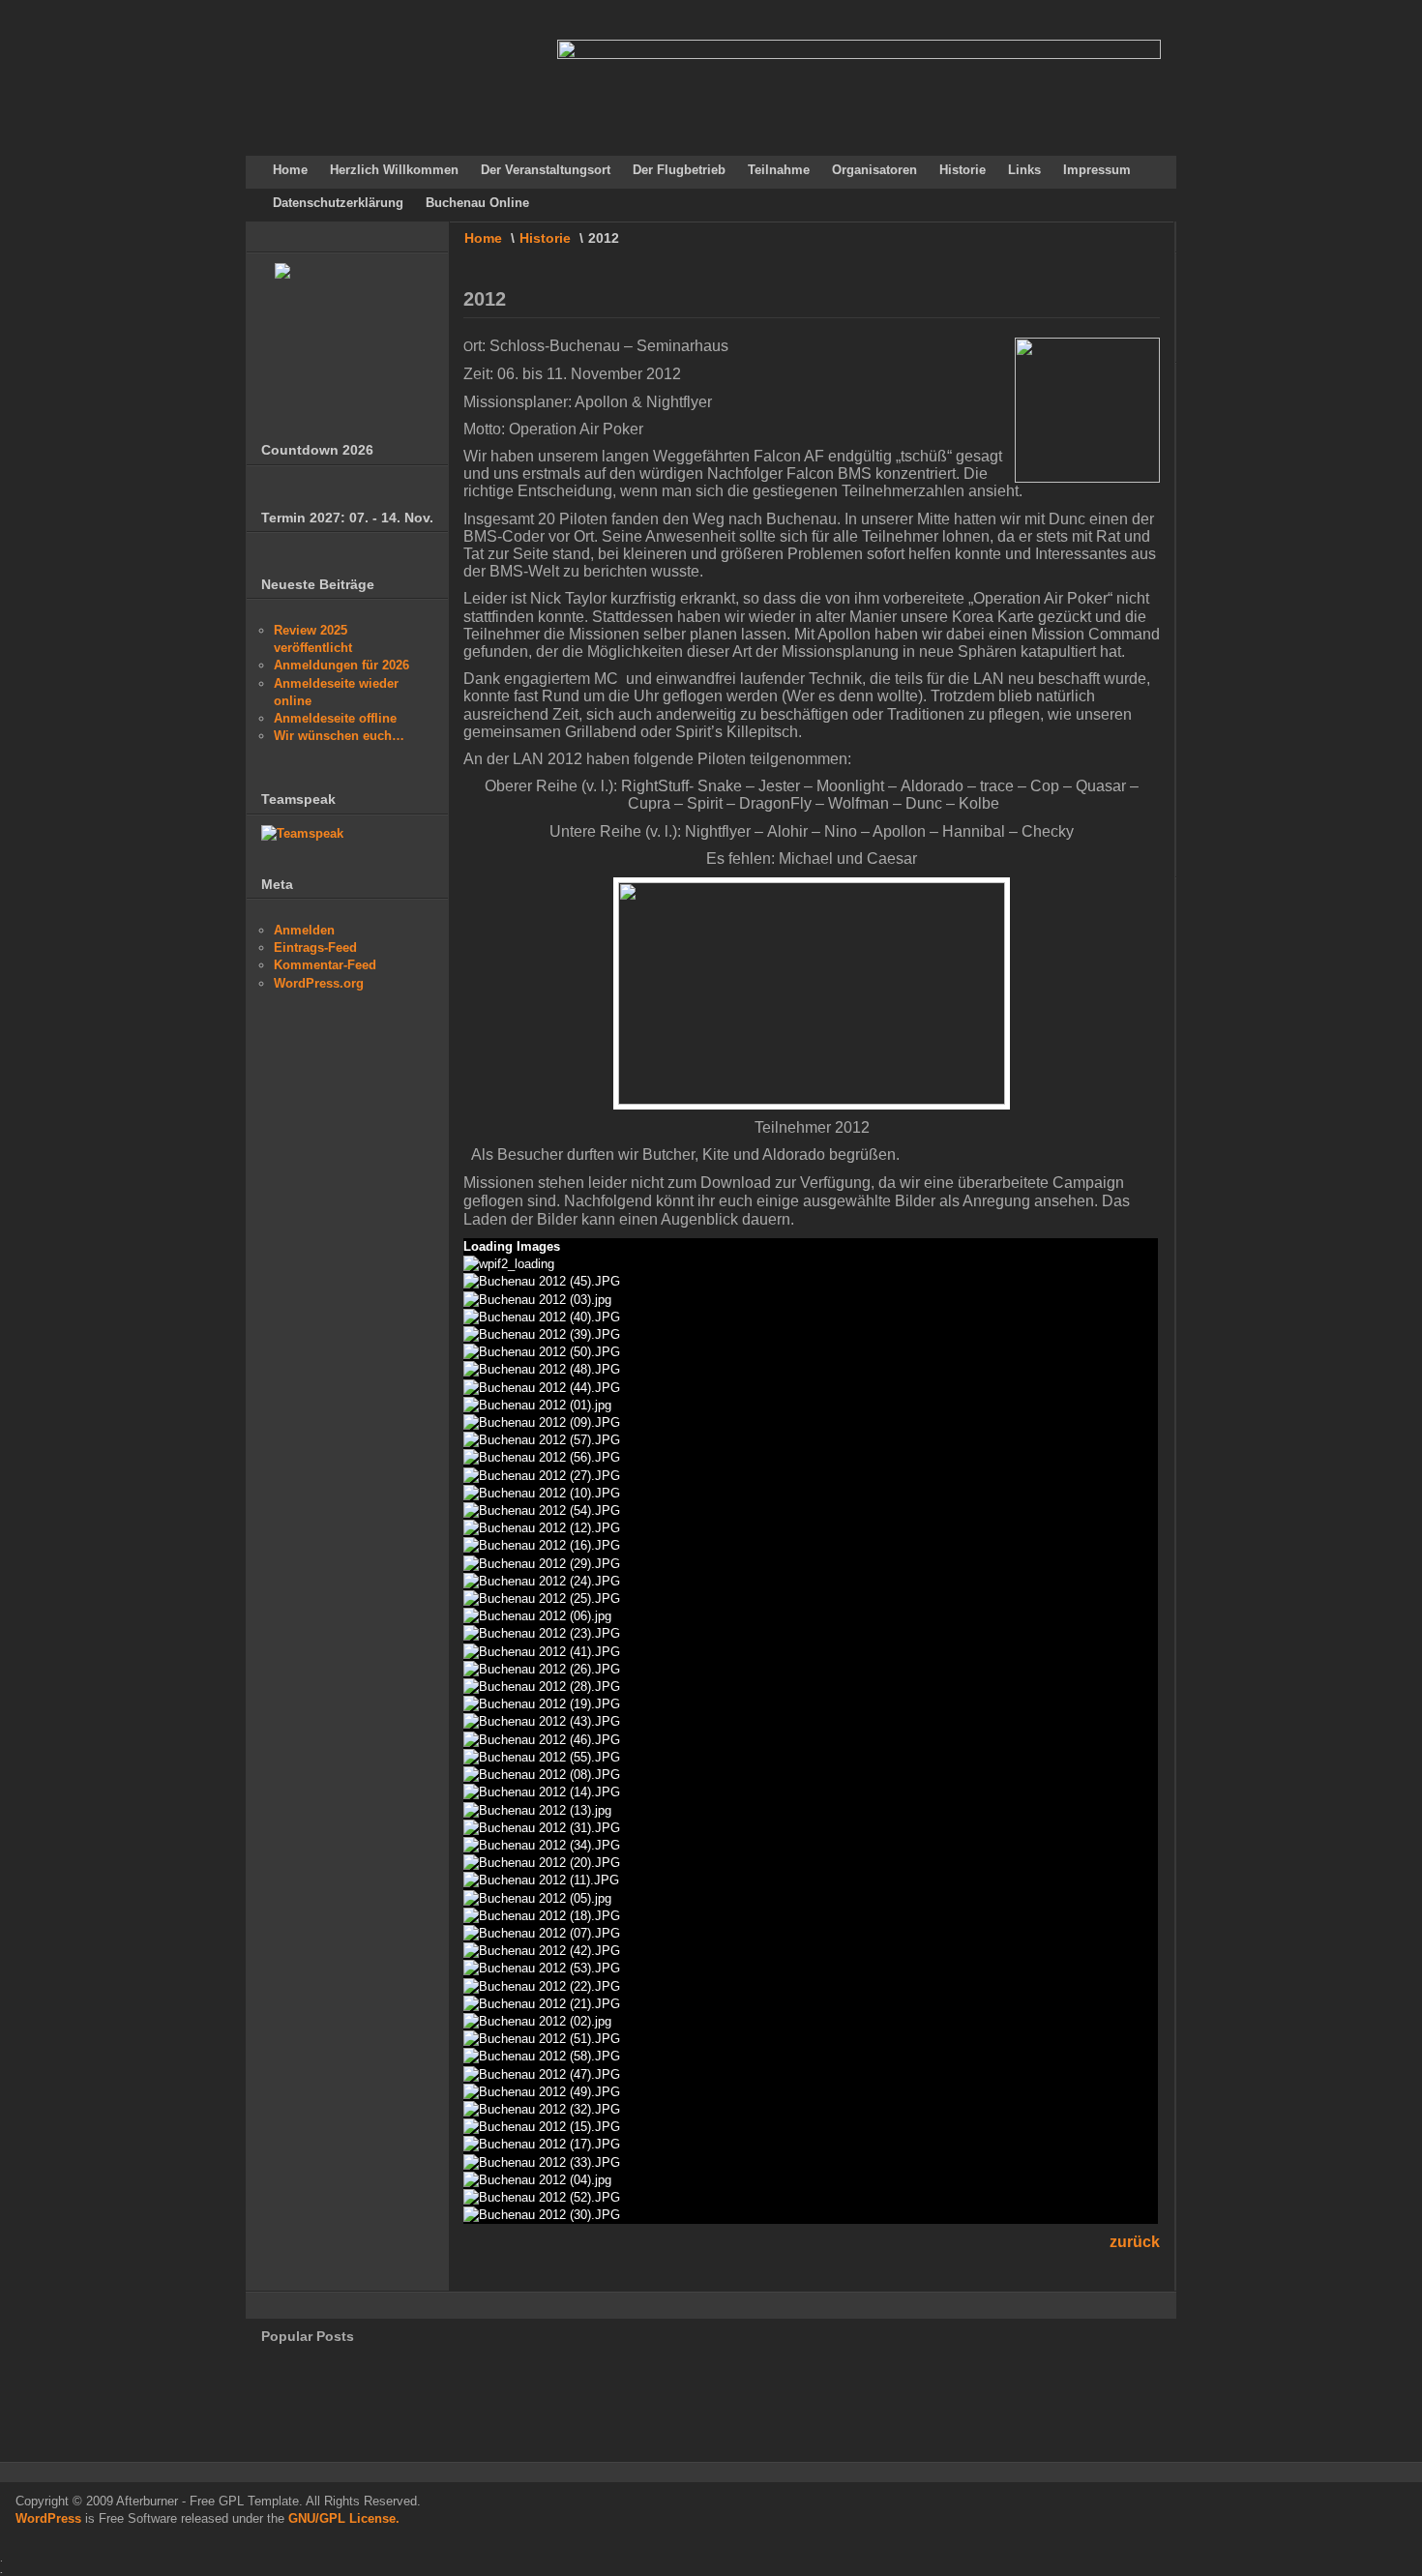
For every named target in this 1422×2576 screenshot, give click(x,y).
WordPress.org (319, 983)
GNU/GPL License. (344, 2518)
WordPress (48, 2518)
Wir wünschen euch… (339, 736)
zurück (1135, 2242)
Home (483, 238)
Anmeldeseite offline (335, 718)
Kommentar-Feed (325, 965)
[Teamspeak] (302, 833)
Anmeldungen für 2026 (341, 665)
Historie (545, 238)
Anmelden (304, 930)
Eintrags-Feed (315, 947)
